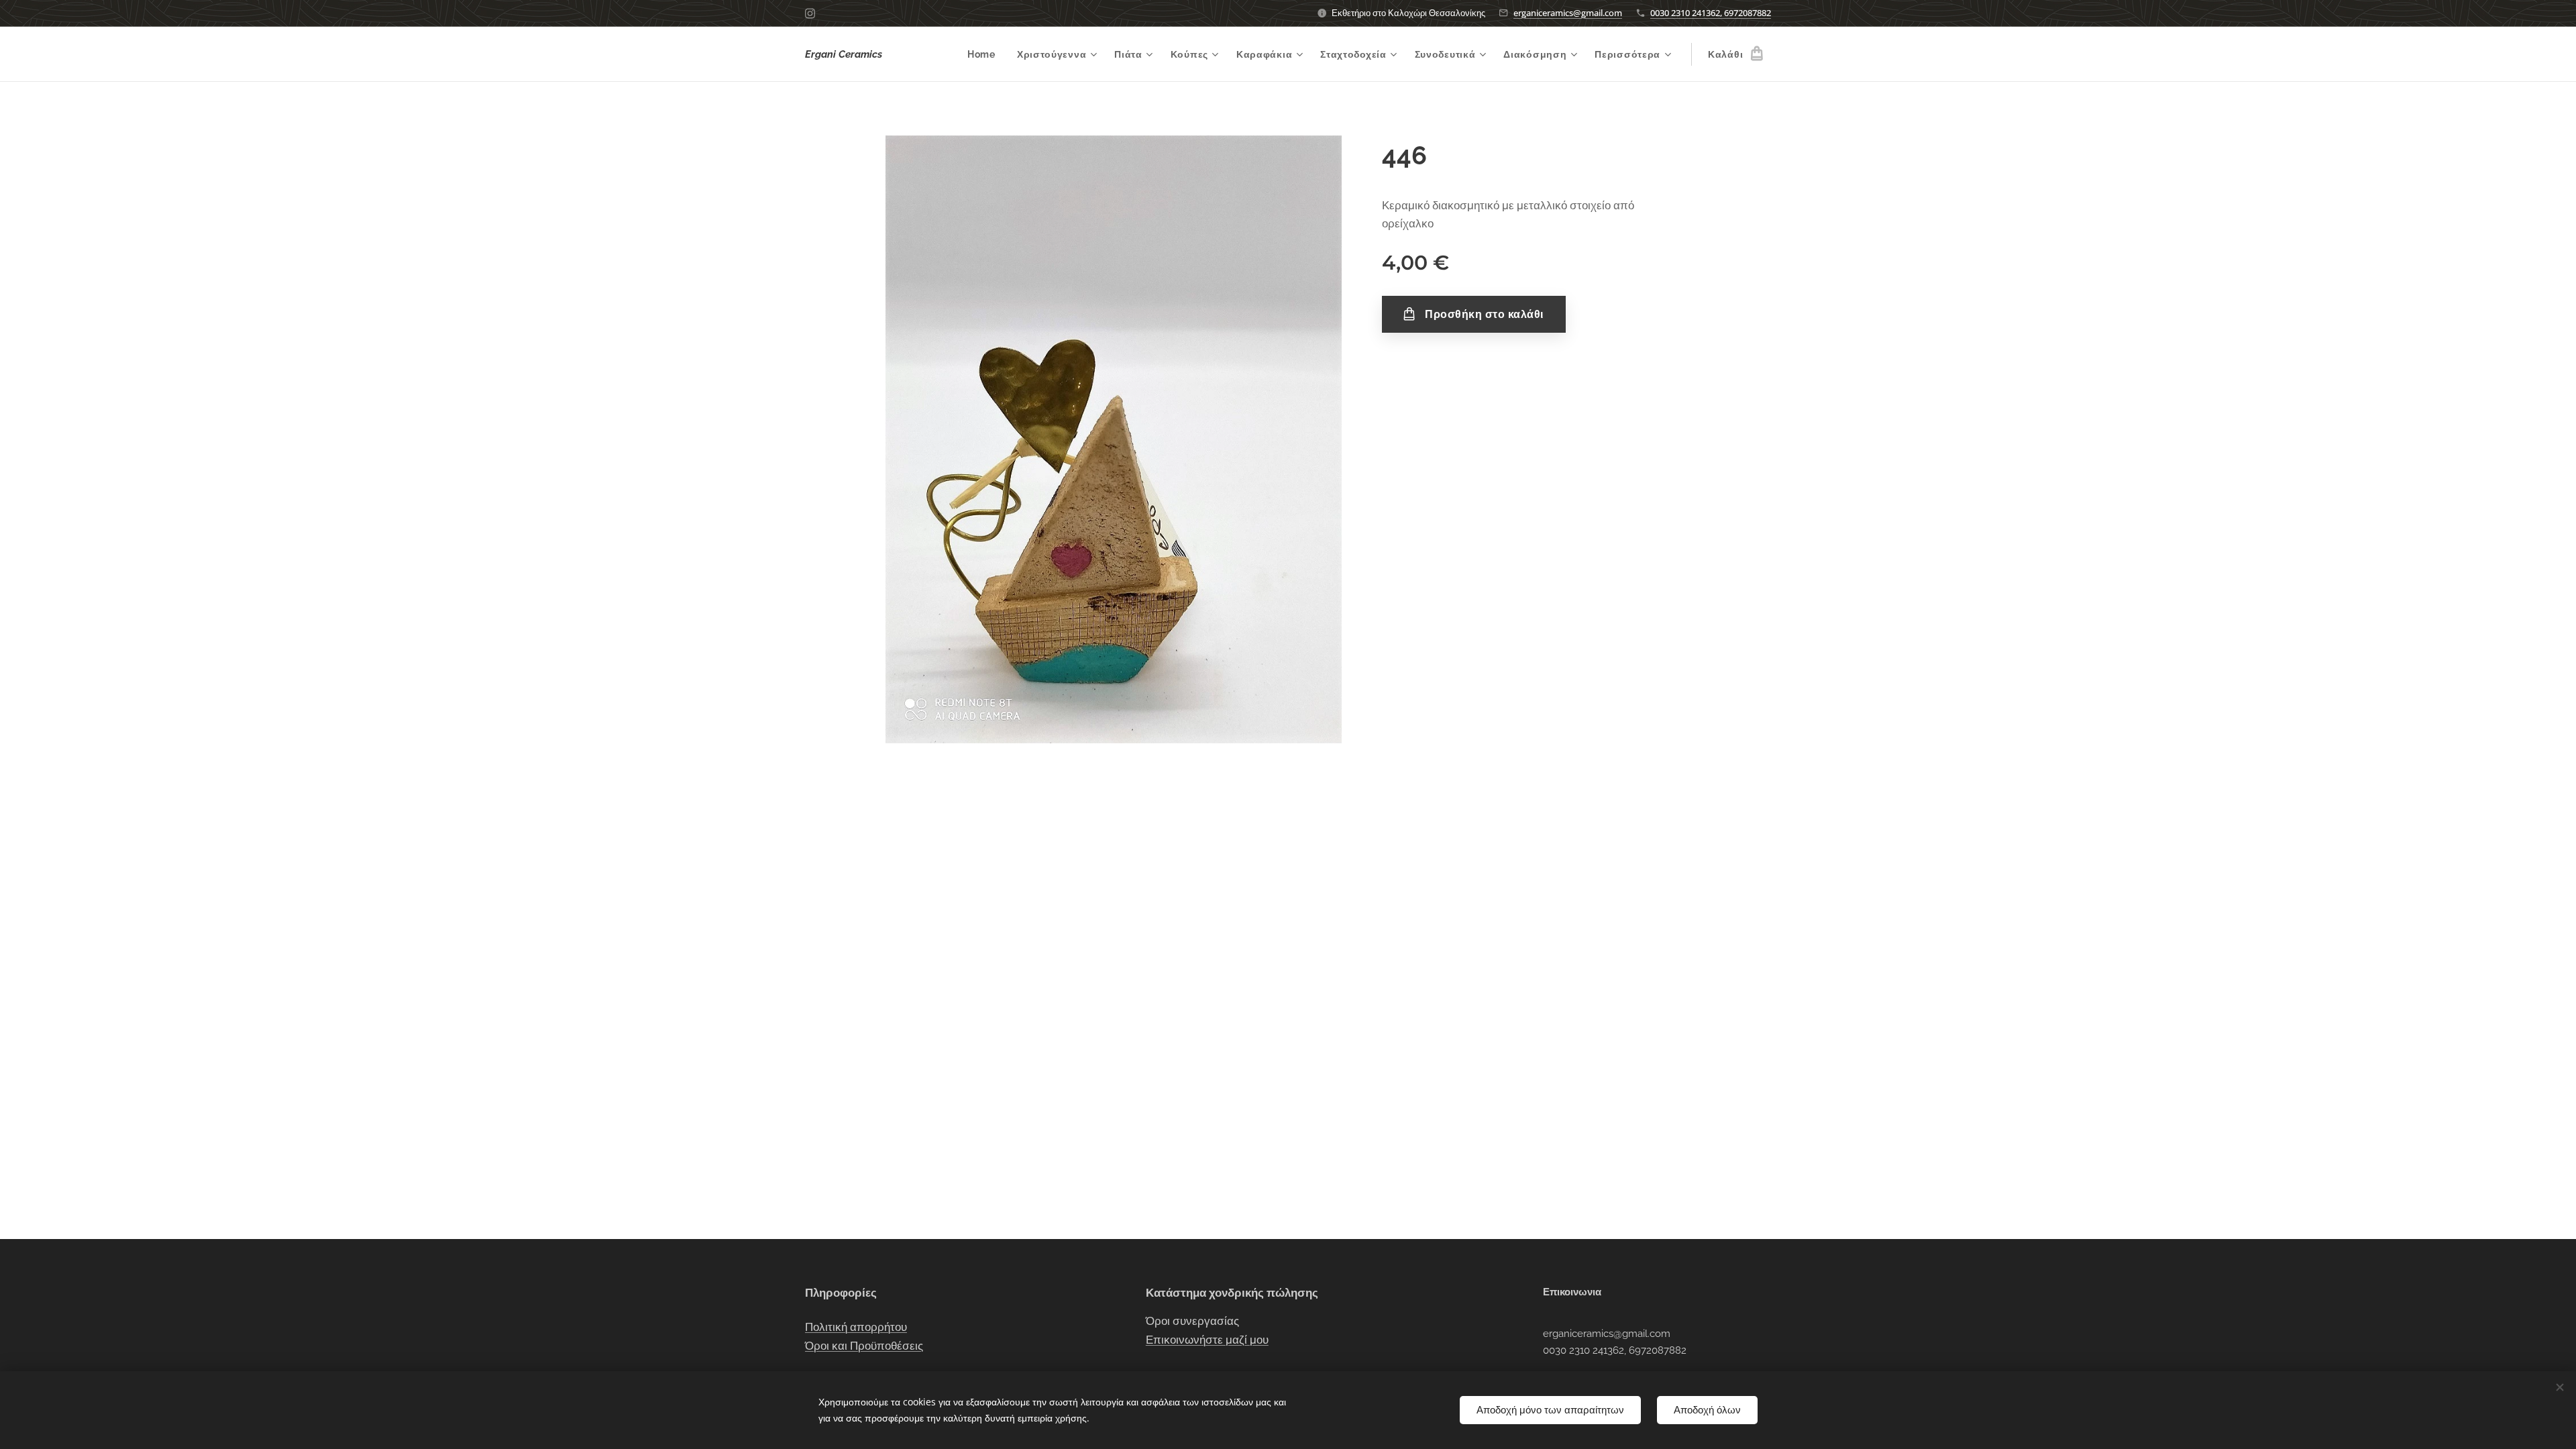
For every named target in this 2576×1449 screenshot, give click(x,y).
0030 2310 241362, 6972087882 (1711, 13)
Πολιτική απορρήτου (856, 1327)
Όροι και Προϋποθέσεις (864, 1346)
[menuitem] (985, 54)
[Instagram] (810, 13)
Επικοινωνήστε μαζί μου (1207, 1340)
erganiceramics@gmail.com (1568, 13)
